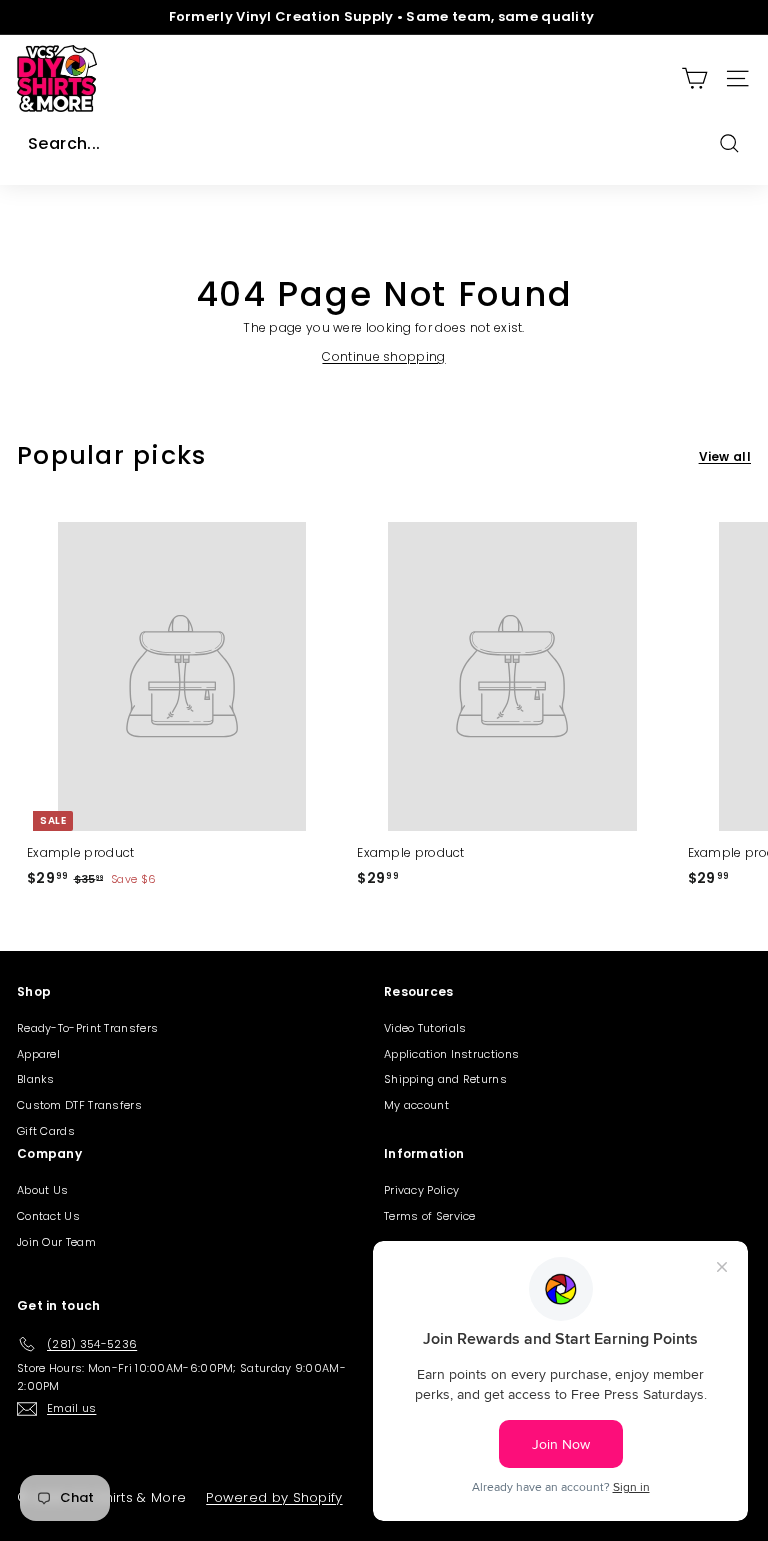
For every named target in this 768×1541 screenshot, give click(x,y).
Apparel (38, 1054)
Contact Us (48, 1216)
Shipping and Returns (445, 1079)
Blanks (36, 1079)
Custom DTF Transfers (79, 1105)
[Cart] (694, 78)
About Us (42, 1190)
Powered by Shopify (274, 1497)
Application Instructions (451, 1054)
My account (416, 1105)
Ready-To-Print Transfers (87, 1028)
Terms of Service (430, 1216)
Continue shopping (383, 356)
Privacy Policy (421, 1190)
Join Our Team (56, 1242)
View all (725, 456)
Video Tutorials (425, 1028)
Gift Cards (46, 1131)
